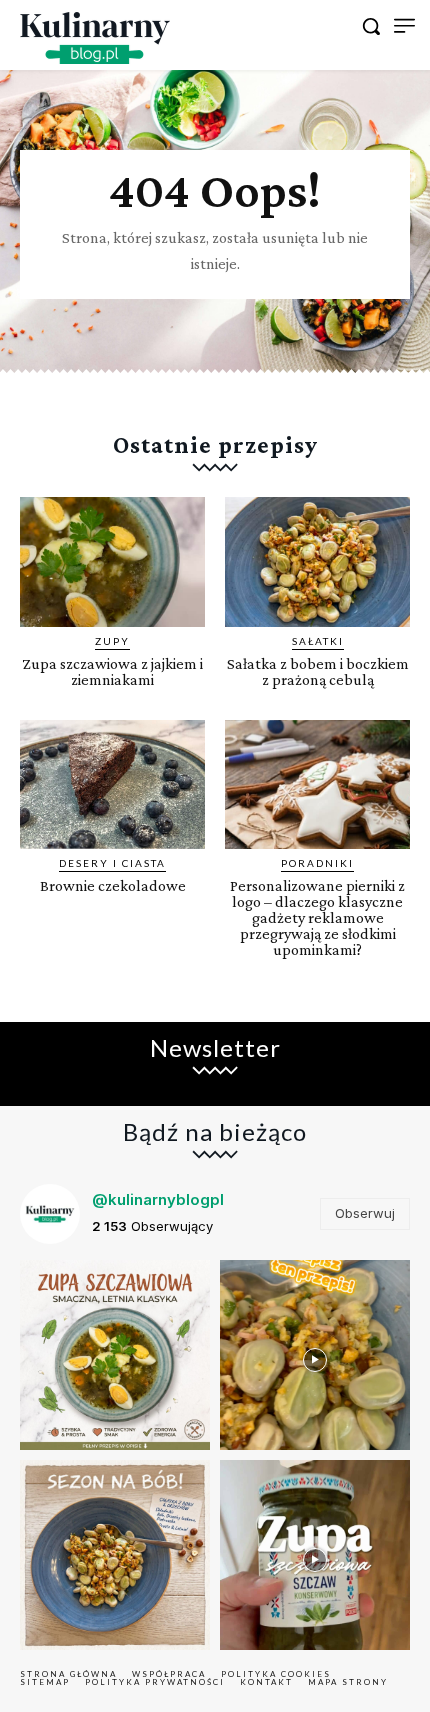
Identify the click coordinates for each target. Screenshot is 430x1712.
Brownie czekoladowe (113, 885)
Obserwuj (365, 1213)
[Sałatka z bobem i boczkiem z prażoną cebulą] (317, 562)
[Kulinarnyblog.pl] (95, 38)
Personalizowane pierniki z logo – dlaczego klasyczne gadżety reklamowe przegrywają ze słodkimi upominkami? (317, 917)
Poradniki (317, 863)
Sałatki (318, 641)
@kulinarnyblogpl (158, 1199)
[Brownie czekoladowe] (112, 785)
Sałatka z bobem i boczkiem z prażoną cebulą (318, 671)
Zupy (112, 641)
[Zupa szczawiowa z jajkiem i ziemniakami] (112, 562)
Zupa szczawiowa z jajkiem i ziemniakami (112, 671)
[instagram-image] (115, 1355)
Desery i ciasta (112, 863)
